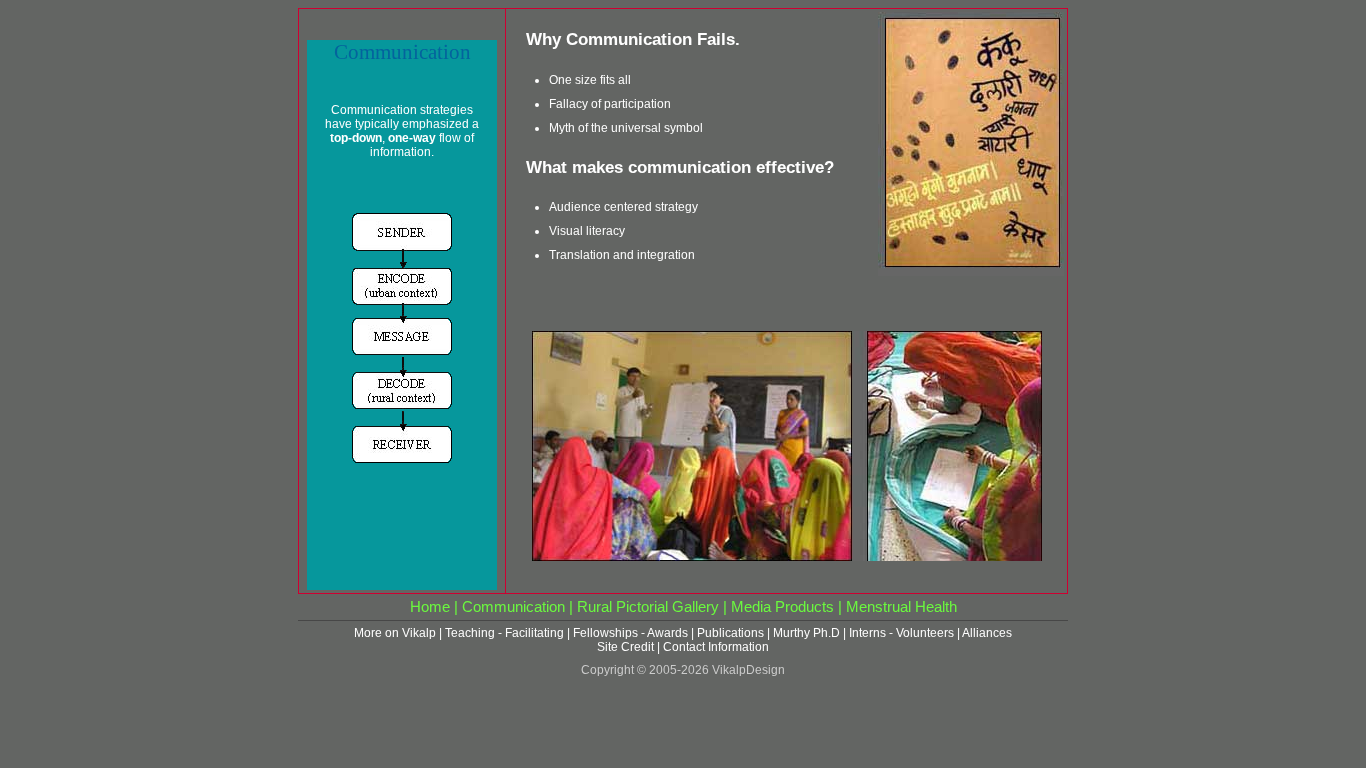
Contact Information (716, 647)
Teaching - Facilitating (504, 633)
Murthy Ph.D (806, 633)
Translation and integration (622, 255)
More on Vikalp (395, 633)
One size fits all (590, 80)
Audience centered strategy (623, 207)
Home (430, 607)
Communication (513, 607)
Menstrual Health (901, 607)
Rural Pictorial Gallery (648, 607)
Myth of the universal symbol (626, 128)
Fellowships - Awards (630, 633)
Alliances (987, 633)
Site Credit (625, 647)
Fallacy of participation (610, 104)
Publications (730, 633)
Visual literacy (587, 231)
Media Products (782, 607)
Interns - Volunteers (901, 633)
